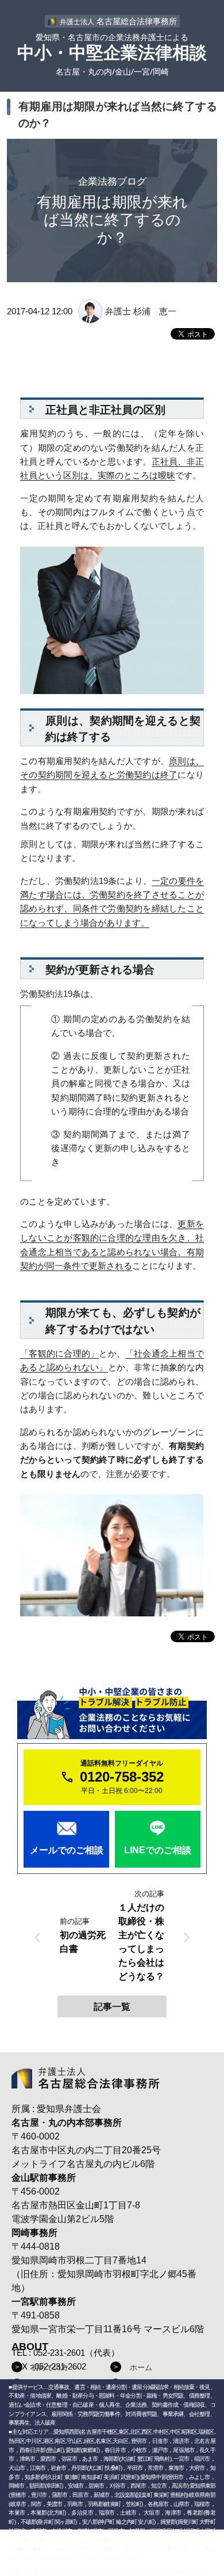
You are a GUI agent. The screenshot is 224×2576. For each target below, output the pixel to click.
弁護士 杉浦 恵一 (141, 311)
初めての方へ (53, 2367)
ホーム (141, 2367)
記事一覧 (112, 2007)
